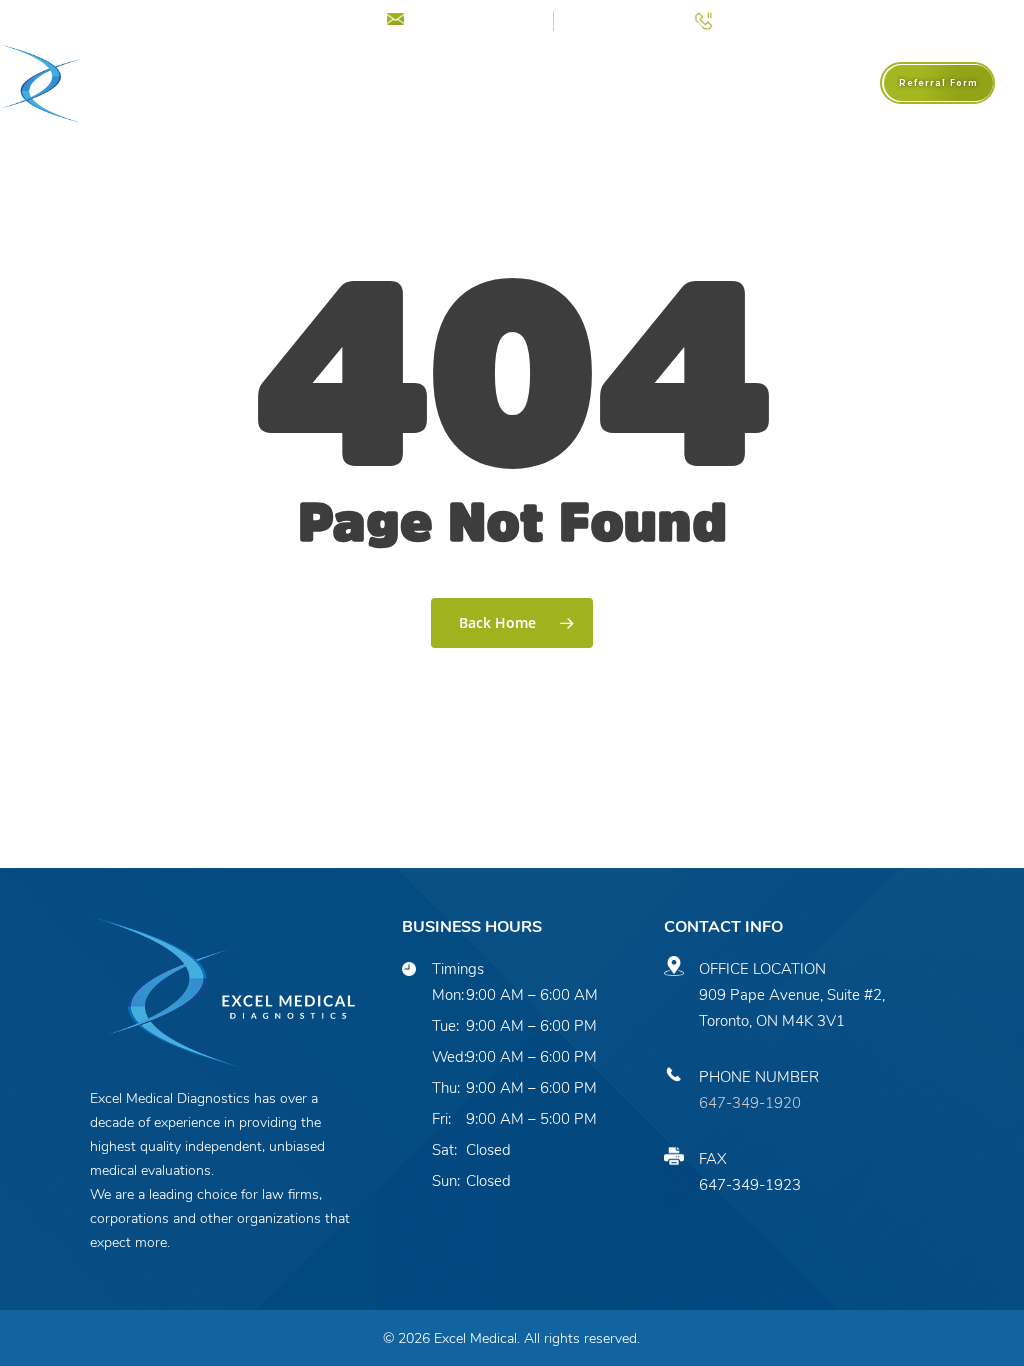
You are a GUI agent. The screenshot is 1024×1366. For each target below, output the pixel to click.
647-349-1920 (750, 1103)
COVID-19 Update (288, 18)
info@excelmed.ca (475, 18)
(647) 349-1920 (775, 18)
